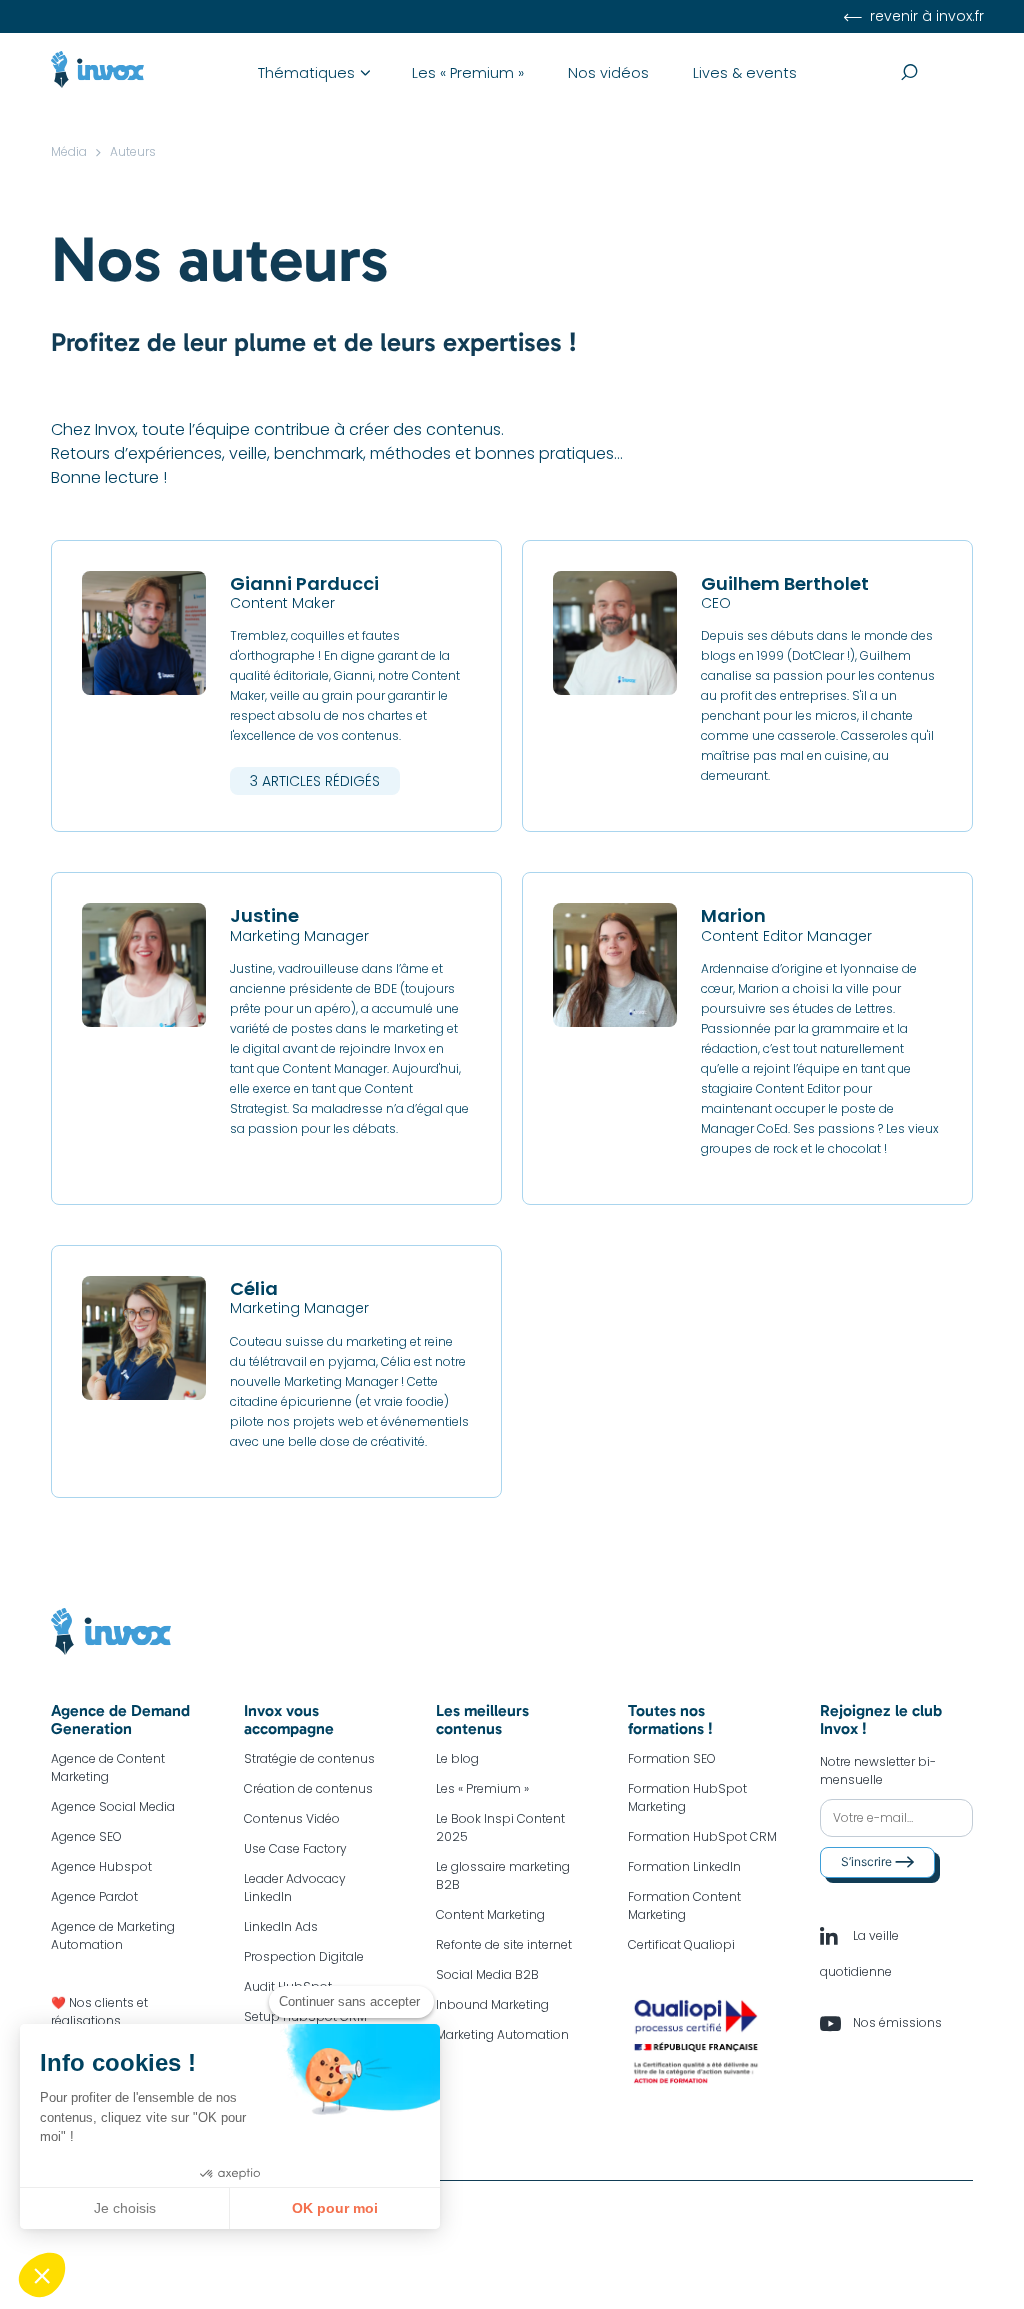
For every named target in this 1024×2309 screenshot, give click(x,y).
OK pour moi (335, 2208)
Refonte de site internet (504, 1944)
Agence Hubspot (101, 1866)
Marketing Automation (502, 2034)
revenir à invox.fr (925, 16)
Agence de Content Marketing (108, 1767)
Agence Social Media (113, 1806)
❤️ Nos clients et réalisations (99, 2011)
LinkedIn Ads (281, 1926)
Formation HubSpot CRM (702, 1836)
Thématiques (306, 73)
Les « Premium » (468, 73)
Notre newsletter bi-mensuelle (878, 1770)
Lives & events (745, 73)
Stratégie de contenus (309, 1758)
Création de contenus (308, 1788)
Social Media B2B (487, 1974)
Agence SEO (86, 1836)
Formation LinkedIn (684, 1866)
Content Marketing (490, 1914)
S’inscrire (868, 1861)
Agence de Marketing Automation (113, 1935)
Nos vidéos (608, 73)
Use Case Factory (295, 1848)
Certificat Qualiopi (681, 1944)
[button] (42, 2275)
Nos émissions (896, 2022)
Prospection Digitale (304, 1956)
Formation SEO (672, 1758)
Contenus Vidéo (292, 1818)
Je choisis (125, 2208)
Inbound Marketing (492, 2004)
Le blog (457, 1758)
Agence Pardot (94, 1896)
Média (69, 151)
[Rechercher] (937, 73)
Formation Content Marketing (684, 1905)
